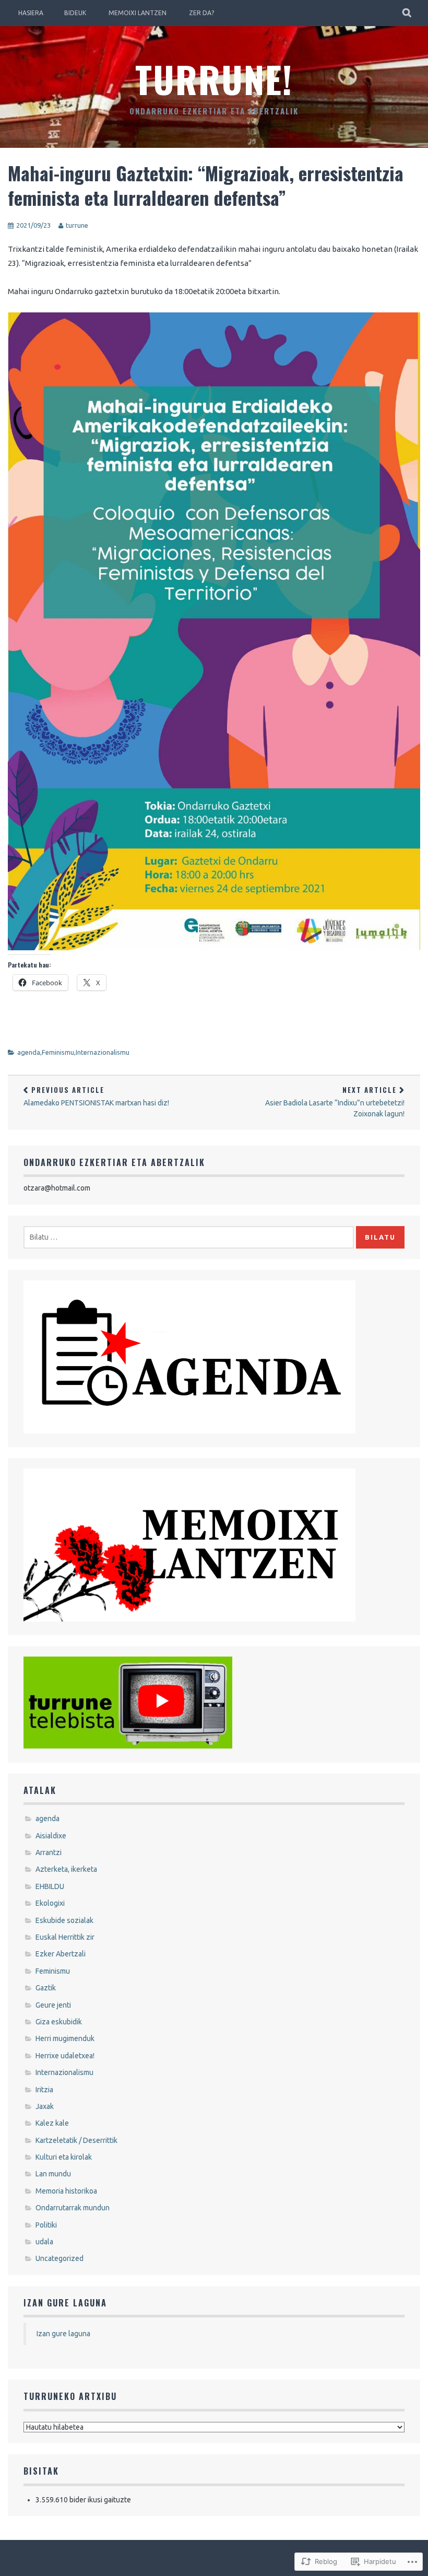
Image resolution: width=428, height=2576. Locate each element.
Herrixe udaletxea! (65, 2056)
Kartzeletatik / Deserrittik (76, 2140)
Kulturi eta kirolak (64, 2157)
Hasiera (31, 13)
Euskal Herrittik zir (65, 1937)
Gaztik (46, 1988)
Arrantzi (49, 1852)
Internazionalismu (103, 1052)
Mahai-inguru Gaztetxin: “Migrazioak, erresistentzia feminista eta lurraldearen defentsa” (206, 185)
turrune (77, 225)
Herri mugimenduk (65, 2038)
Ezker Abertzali (61, 1954)
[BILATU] (407, 13)
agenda (29, 1052)
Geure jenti (53, 2005)
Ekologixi (50, 1903)
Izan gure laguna (65, 2303)
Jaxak (45, 2106)
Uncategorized (60, 2258)
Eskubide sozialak (64, 1920)
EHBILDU (50, 1886)
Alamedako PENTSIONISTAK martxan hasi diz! (96, 1096)
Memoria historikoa (66, 2191)
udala (44, 2242)
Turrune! (214, 78)
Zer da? (201, 13)
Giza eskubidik (59, 2022)
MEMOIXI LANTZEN (138, 13)
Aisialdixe (51, 1836)
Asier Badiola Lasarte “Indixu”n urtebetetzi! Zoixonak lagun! (335, 1101)
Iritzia (44, 2090)
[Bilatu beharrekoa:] (189, 1237)
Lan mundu (53, 2174)
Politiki (46, 2225)
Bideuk (75, 13)
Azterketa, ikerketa (66, 1869)
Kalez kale (52, 2123)
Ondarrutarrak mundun (73, 2208)
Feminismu (58, 1052)
